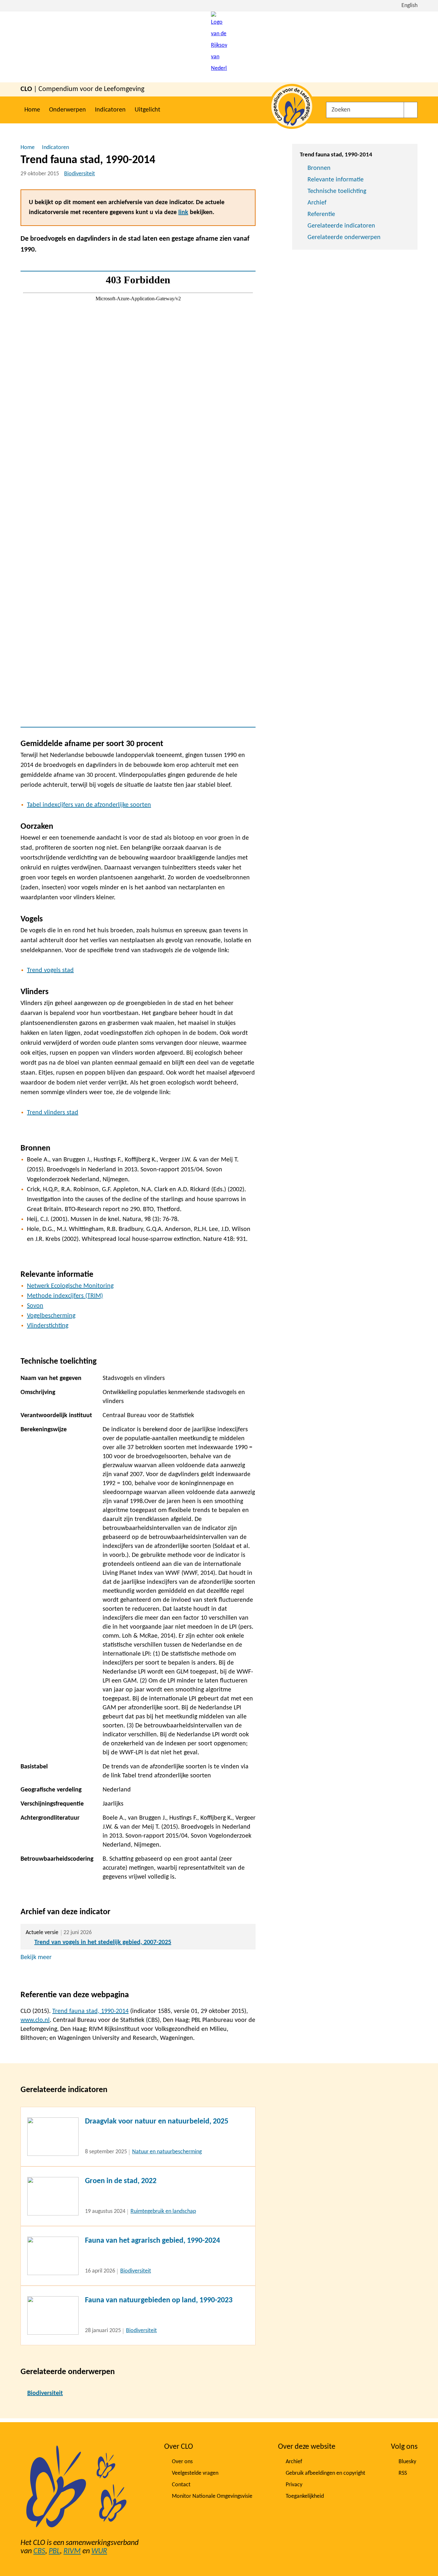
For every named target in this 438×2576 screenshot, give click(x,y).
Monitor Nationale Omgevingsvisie (212, 2496)
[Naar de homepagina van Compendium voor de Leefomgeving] (219, 47)
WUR (99, 2551)
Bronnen (319, 168)
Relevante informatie (336, 180)
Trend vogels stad (50, 970)
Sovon (35, 1306)
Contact (181, 2485)
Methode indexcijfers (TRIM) (65, 1296)
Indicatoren (110, 110)
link (183, 212)
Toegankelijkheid (305, 2496)
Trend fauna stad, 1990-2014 (90, 2011)
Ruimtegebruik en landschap (163, 2211)
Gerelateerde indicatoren (341, 226)
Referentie (321, 214)
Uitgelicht (147, 110)
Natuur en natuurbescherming (167, 2152)
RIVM (72, 2551)
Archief (317, 203)
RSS (403, 2473)
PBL (54, 2551)
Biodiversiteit (80, 174)
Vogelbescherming (51, 1316)
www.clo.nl (35, 2020)
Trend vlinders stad (53, 1113)
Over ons (182, 2462)
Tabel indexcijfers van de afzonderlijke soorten (89, 805)
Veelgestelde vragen (195, 2473)
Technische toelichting (337, 191)
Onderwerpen (67, 110)
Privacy (294, 2485)
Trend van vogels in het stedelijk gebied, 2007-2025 (103, 1942)
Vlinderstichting (48, 1326)
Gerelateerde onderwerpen (344, 237)
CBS (39, 2551)
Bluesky (407, 2462)
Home (32, 110)
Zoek (411, 110)
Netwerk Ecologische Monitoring (70, 1286)
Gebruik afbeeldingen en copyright (325, 2473)
